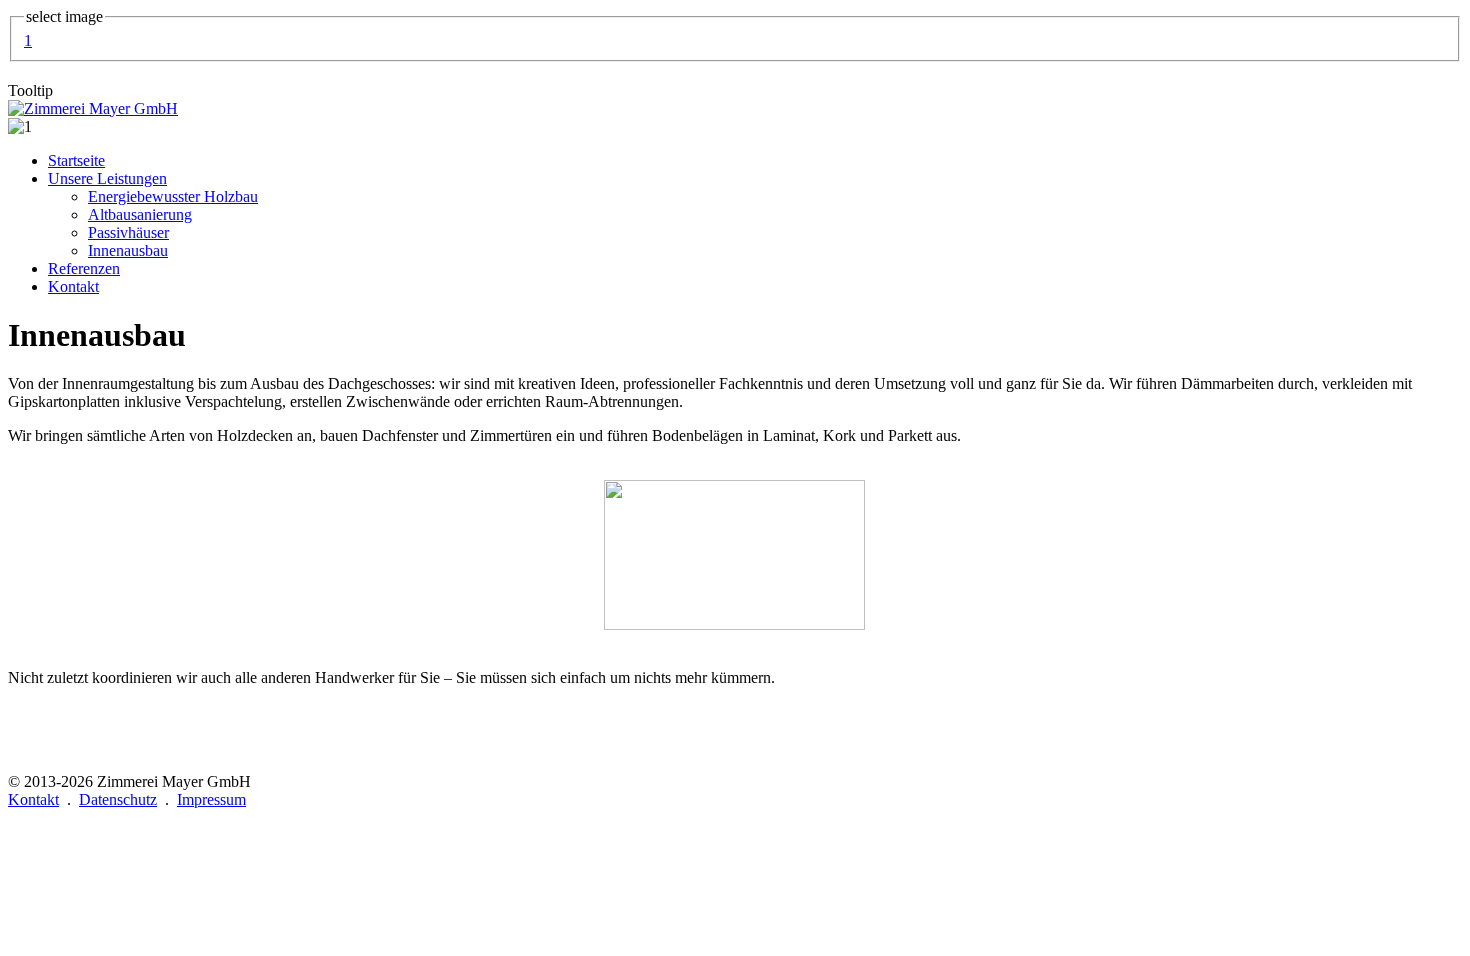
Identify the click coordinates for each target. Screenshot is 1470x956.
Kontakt (73, 286)
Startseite (76, 160)
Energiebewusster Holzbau (173, 196)
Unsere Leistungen (107, 178)
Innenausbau (128, 250)
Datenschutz (118, 799)
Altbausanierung (140, 214)
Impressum (211, 799)
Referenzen (84, 268)
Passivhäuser (128, 232)
